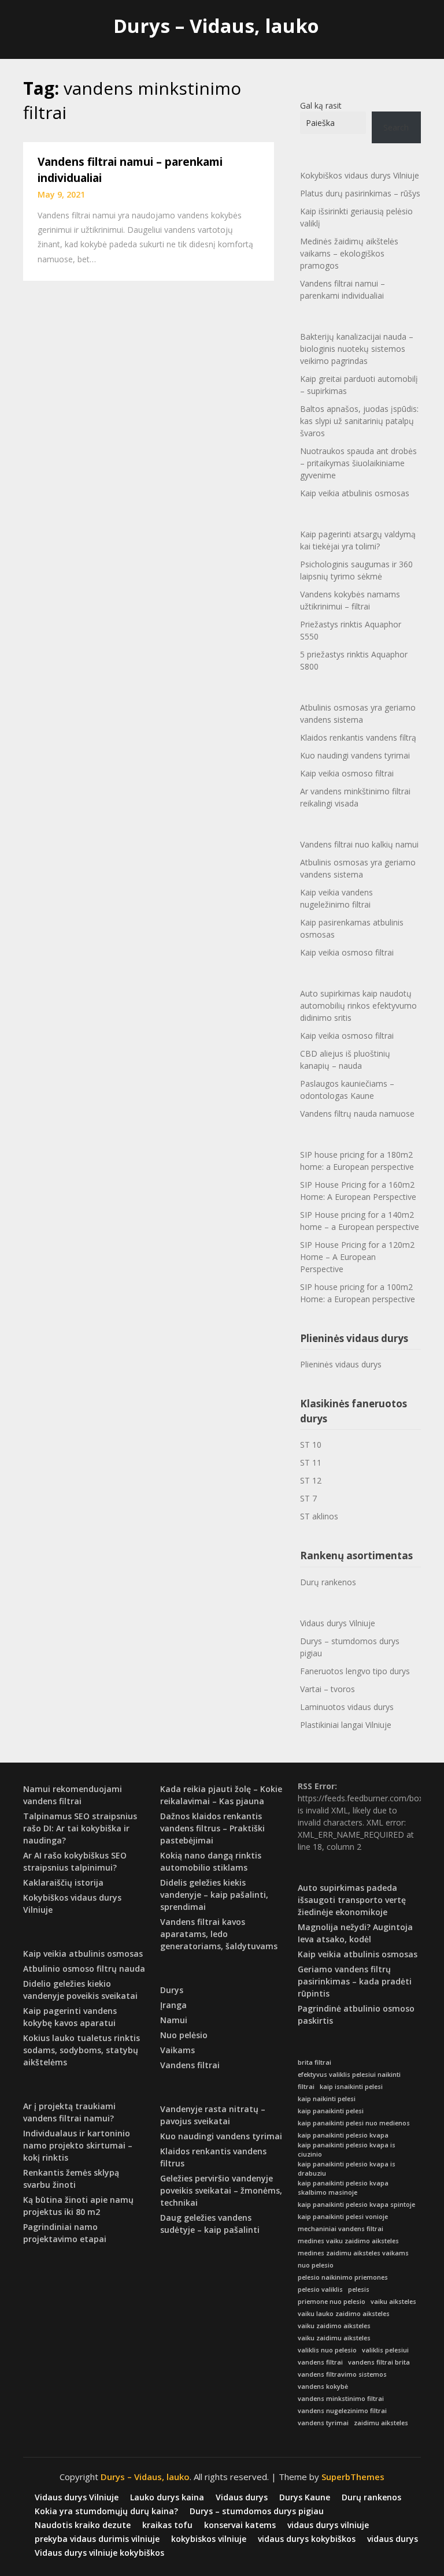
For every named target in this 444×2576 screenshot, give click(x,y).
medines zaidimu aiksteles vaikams (353, 2253)
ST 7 (308, 1498)
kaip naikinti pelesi (327, 2099)
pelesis (359, 2289)
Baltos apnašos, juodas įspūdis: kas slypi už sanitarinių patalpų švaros (359, 421)
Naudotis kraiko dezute (83, 2525)
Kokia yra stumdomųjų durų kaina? (106, 2511)
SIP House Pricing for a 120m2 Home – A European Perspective (357, 1257)
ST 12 (311, 1480)
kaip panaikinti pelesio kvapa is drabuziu (347, 2169)
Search (396, 127)
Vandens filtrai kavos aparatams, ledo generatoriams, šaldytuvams (219, 1934)
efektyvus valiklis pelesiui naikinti (349, 2075)
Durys (172, 1990)
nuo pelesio (316, 2265)
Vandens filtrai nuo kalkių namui (359, 844)
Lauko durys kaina (167, 2497)
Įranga (173, 2005)
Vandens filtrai (190, 2065)
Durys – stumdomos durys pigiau (350, 1647)
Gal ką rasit (321, 105)
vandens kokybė (323, 2387)
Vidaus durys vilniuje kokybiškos (99, 2553)
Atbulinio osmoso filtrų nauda (84, 1969)
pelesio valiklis (320, 2289)
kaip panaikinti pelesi (331, 2111)
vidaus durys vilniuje (328, 2525)
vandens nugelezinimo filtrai (342, 2411)
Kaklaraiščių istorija (63, 1882)
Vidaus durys (242, 2497)
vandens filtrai (320, 2362)
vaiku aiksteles (393, 2302)
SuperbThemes (353, 2477)
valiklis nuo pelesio (327, 2350)
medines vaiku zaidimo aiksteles (348, 2241)
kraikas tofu (167, 2525)
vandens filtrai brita (379, 2362)
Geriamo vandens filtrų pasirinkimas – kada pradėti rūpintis (355, 1981)
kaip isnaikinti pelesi (351, 2087)
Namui (174, 2020)
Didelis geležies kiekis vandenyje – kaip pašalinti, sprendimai (214, 1895)
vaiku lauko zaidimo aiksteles (344, 2314)
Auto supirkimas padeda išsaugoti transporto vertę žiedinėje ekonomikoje (352, 1900)
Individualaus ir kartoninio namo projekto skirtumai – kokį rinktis (78, 2145)
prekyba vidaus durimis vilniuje (97, 2539)
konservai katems (240, 2525)
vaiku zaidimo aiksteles (334, 2326)
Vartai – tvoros (328, 1689)
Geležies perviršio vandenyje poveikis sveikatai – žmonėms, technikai (221, 2190)
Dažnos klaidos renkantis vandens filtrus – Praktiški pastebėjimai (212, 1828)
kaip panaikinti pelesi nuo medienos (354, 2123)
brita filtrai (314, 2062)
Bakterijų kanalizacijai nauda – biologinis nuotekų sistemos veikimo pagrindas (357, 349)
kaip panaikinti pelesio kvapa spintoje (356, 2205)
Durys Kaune (305, 2497)
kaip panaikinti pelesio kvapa (343, 2135)
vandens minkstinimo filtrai (341, 2399)
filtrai (306, 2087)
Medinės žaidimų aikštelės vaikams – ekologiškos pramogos (349, 253)
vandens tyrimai (323, 2423)
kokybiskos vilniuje (209, 2539)
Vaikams (177, 2050)
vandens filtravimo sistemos (342, 2374)
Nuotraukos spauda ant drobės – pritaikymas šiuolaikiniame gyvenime (358, 463)
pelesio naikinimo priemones (343, 2277)
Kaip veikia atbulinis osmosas (355, 493)
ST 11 (311, 1462)
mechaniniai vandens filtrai (341, 2229)
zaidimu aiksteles (381, 2423)
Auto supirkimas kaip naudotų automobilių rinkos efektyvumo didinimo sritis (358, 1006)
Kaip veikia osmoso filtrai (347, 773)
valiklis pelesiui (385, 2350)
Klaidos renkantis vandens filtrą (358, 737)
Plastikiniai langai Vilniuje (346, 1725)
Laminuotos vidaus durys (347, 1707)
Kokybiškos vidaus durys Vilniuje (360, 175)
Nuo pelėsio (184, 2035)
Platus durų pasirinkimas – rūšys (360, 193)
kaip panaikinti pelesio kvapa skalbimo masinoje (343, 2188)
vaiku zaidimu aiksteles (334, 2338)
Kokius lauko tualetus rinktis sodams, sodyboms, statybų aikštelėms (82, 2050)
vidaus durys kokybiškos (307, 2539)
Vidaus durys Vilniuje (338, 1623)
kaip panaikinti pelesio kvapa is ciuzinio (347, 2150)
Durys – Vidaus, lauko (216, 26)
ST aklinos (319, 1516)
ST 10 (311, 1445)
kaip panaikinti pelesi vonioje (343, 2217)
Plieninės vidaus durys (341, 1364)
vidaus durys (393, 2539)
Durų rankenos (328, 1582)
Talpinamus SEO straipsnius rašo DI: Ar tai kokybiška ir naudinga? (80, 1828)
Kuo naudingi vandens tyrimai (355, 755)
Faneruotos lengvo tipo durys (355, 1671)
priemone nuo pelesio (332, 2302)
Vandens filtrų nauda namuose (357, 1114)
